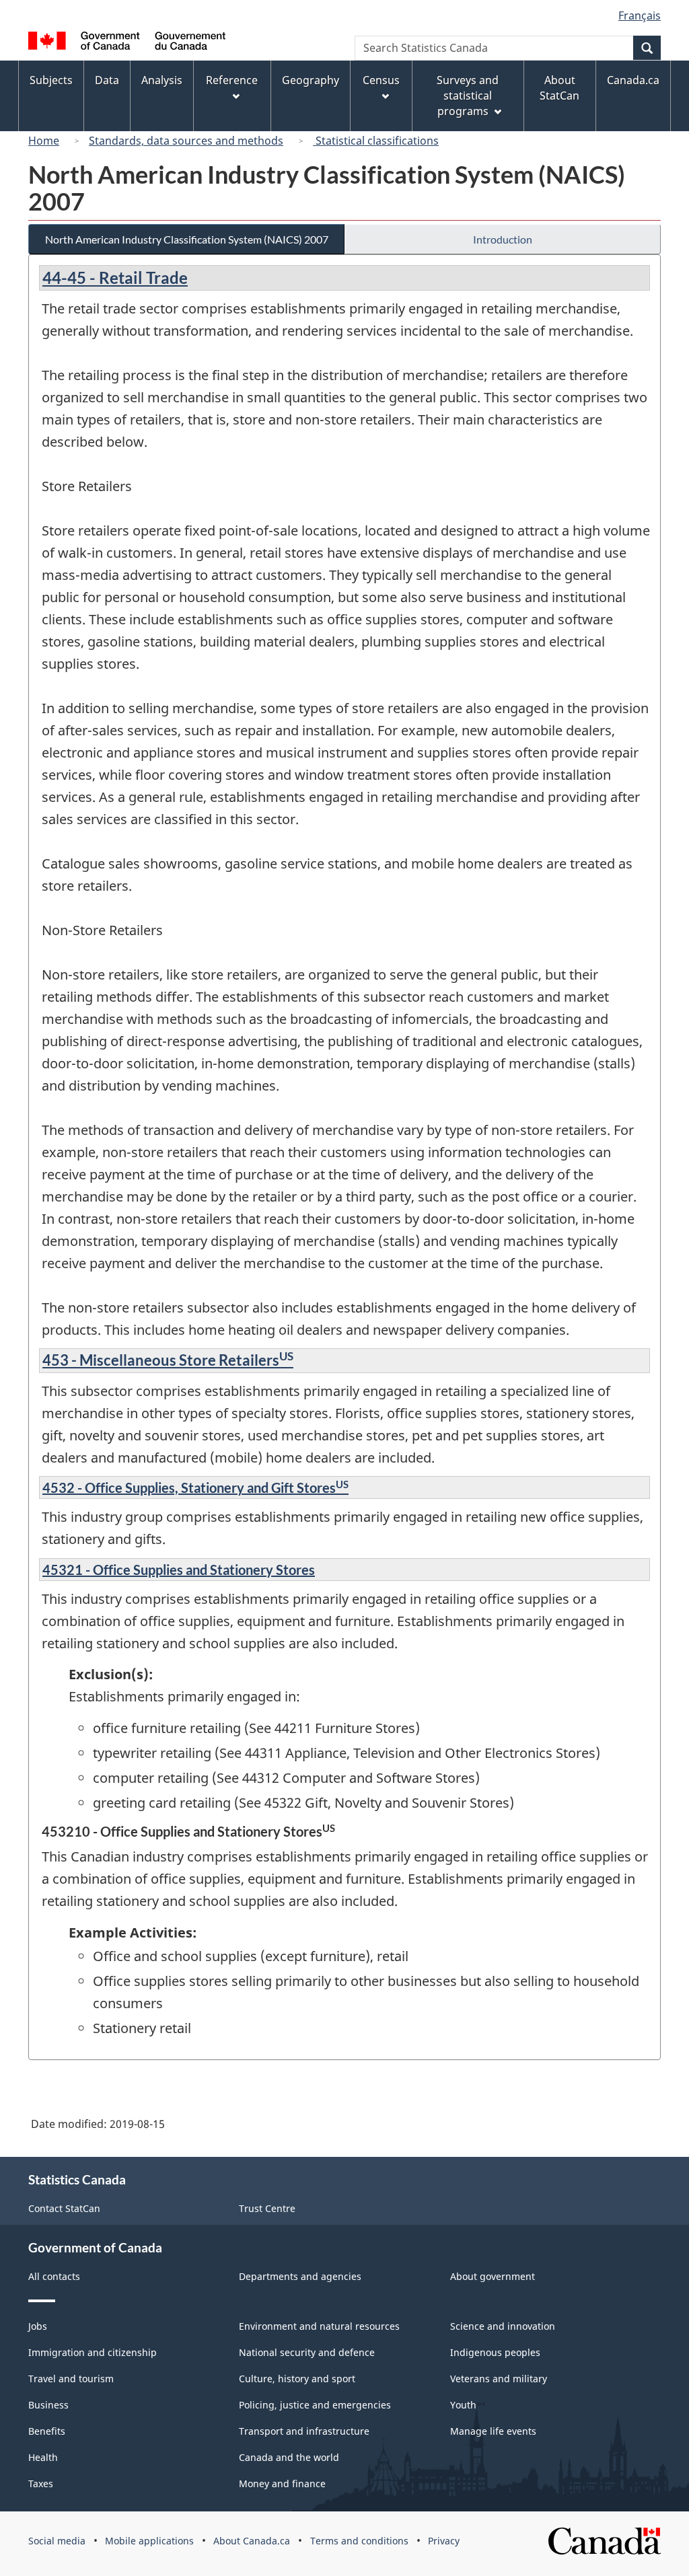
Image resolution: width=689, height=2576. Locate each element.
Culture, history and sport (297, 2379)
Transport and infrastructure (304, 2431)
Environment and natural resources (319, 2326)
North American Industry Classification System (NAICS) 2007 (187, 239)
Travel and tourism (71, 2379)
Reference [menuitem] (232, 80)
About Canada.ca (252, 2541)
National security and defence (307, 2352)
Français (640, 15)
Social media (57, 2541)
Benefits (47, 2431)
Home (44, 141)
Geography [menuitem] (311, 80)
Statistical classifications (376, 141)
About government (493, 2276)
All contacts (54, 2276)
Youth (463, 2405)
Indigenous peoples (495, 2352)
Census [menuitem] (381, 80)
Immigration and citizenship (93, 2352)
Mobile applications (149, 2541)
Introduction (503, 239)
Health (43, 2457)
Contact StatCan (64, 2208)
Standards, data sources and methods (186, 141)
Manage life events (493, 2431)
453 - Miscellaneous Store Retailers (168, 1360)
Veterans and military (499, 2379)
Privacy (444, 2541)
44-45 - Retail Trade (115, 278)
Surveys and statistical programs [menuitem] (468, 96)
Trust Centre (267, 2208)
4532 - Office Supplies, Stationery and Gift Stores (195, 1487)
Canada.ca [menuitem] (633, 80)
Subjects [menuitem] (51, 80)
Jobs (38, 2326)
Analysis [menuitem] (162, 80)
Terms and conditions (359, 2541)
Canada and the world (289, 2457)
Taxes (41, 2483)
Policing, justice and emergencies (315, 2405)
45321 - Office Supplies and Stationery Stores (179, 1570)
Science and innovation (503, 2326)
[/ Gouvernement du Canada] (127, 43)
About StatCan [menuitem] (559, 88)
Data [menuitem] (107, 80)
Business (48, 2405)
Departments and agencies (300, 2276)
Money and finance (282, 2483)
